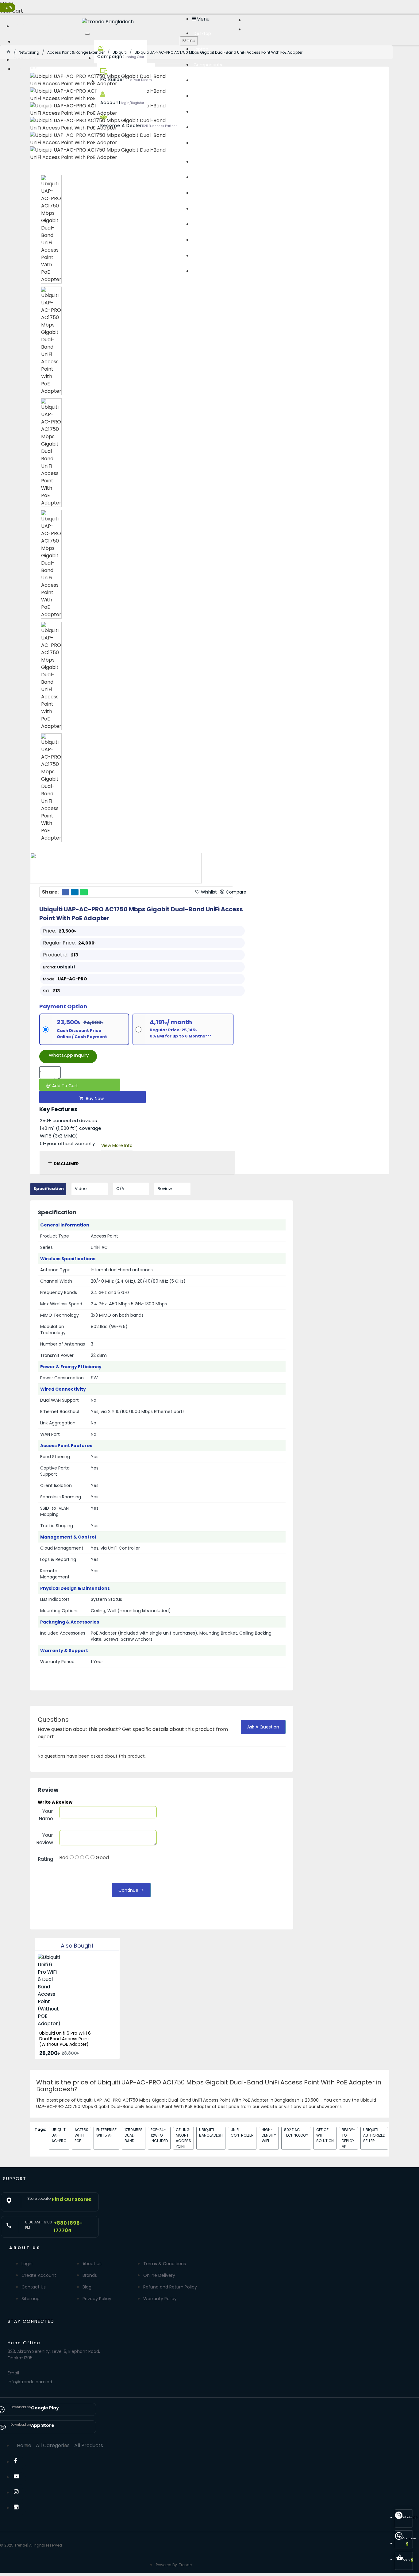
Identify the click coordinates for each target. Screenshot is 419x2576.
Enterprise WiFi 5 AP (106, 2132)
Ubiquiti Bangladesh (211, 2132)
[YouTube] (20, 2478)
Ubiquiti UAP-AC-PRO (59, 2135)
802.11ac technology (296, 2132)
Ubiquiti (120, 52)
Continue (128, 1890)
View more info (117, 1145)
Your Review (45, 1839)
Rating (45, 1859)
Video (81, 1189)
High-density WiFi (269, 2135)
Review (165, 1189)
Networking (29, 52)
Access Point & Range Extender (76, 52)
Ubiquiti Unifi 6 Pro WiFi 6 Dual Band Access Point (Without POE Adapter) (65, 2039)
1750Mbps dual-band (134, 2135)
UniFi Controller (242, 2132)
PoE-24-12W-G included (159, 2135)
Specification (49, 1189)
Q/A (120, 1189)
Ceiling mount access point (183, 2138)
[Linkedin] (20, 2509)
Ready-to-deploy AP (348, 2138)
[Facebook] (20, 2463)
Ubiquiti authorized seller (374, 2135)
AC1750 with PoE (81, 2135)
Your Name (46, 1815)
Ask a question (263, 1727)
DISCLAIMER (66, 1164)
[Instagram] (20, 2494)
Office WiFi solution (325, 2135)
